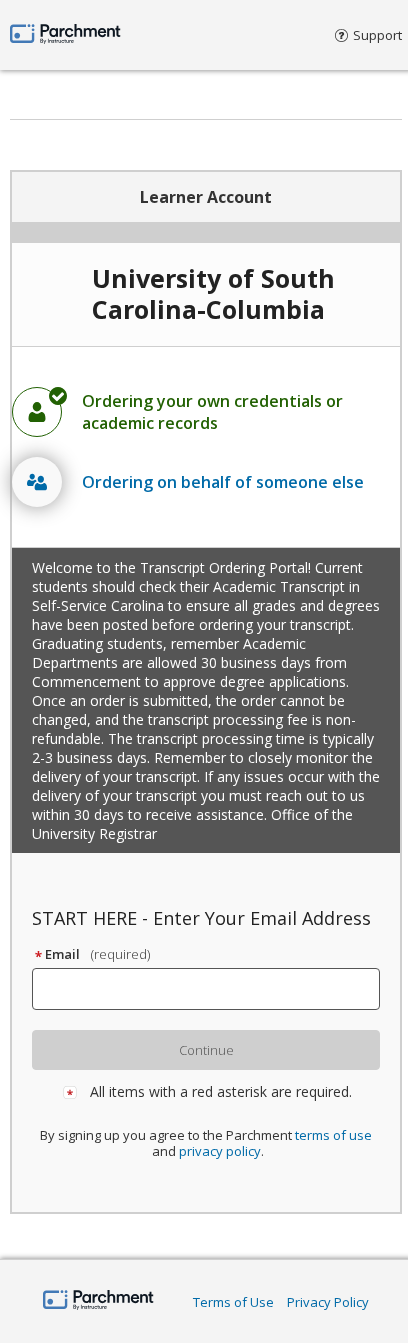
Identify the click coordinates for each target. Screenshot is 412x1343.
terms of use (333, 1135)
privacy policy (220, 1151)
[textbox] (215, 989)
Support (377, 35)
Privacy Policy (328, 1302)
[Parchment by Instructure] (98, 1301)
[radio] (206, 412)
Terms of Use (233, 1302)
